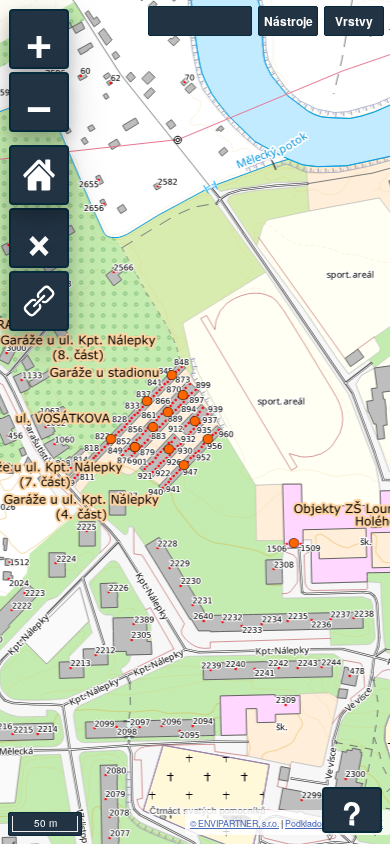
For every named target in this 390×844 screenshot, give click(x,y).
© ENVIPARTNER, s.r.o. (234, 823)
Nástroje (288, 21)
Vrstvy (354, 21)
